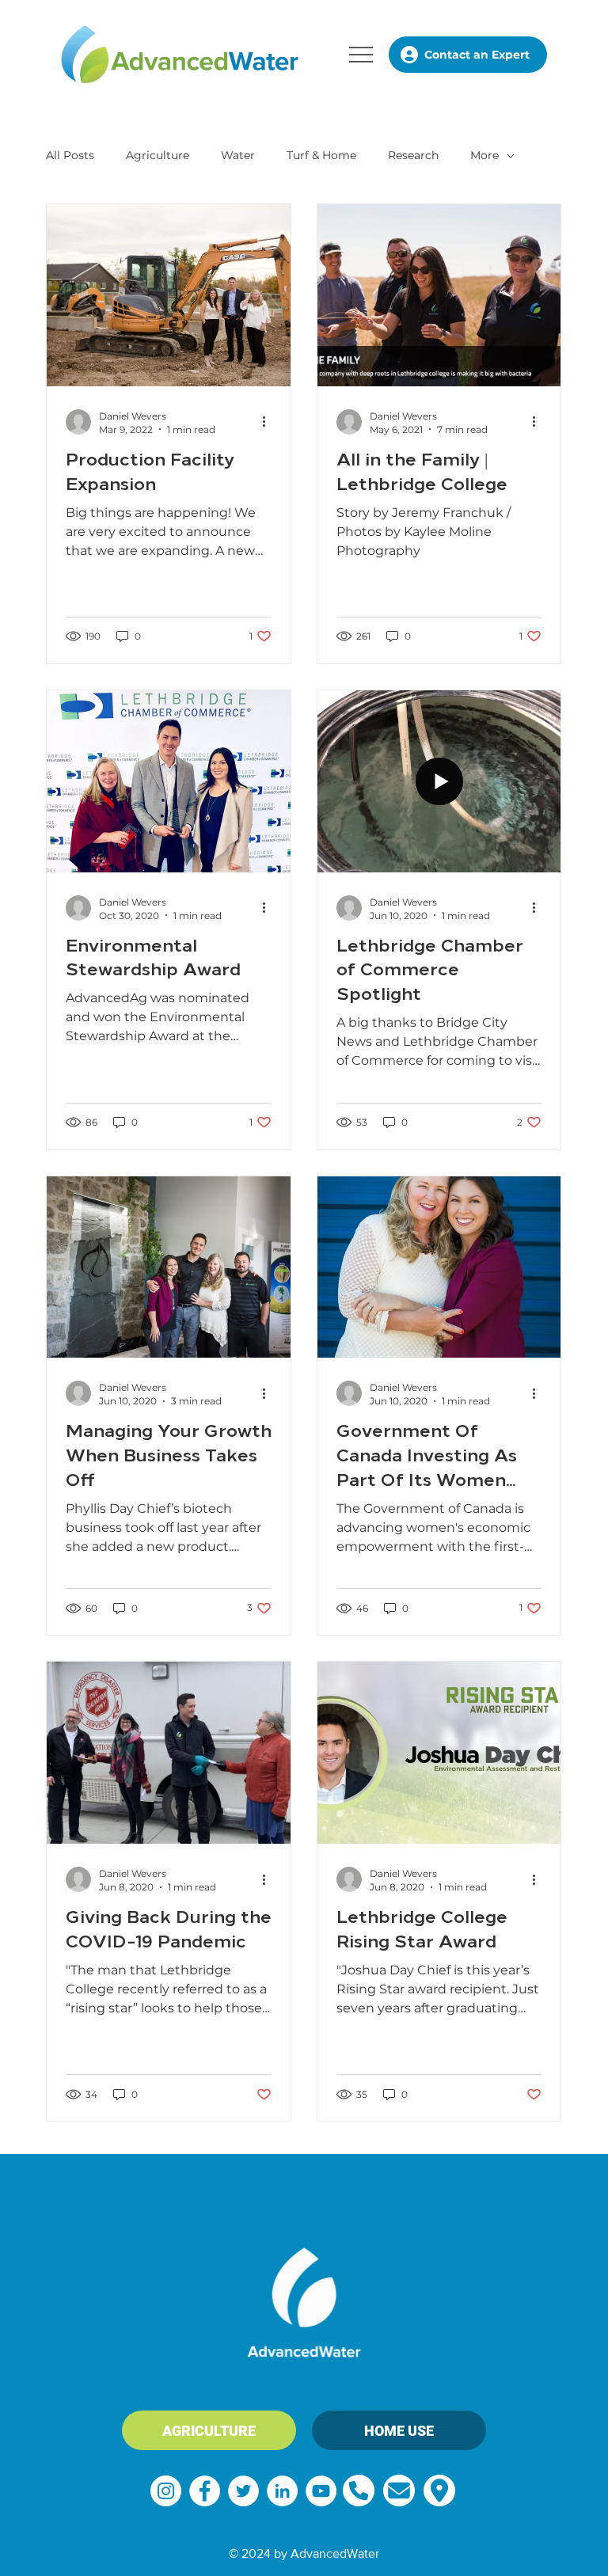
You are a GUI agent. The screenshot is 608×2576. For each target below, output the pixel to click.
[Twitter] (243, 2491)
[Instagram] (166, 2491)
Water (238, 155)
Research (413, 155)
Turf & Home (321, 155)
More (484, 155)
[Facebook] (205, 2491)
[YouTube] (321, 2491)
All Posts (70, 155)
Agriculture (158, 155)
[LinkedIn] (282, 2491)
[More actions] (269, 422)
